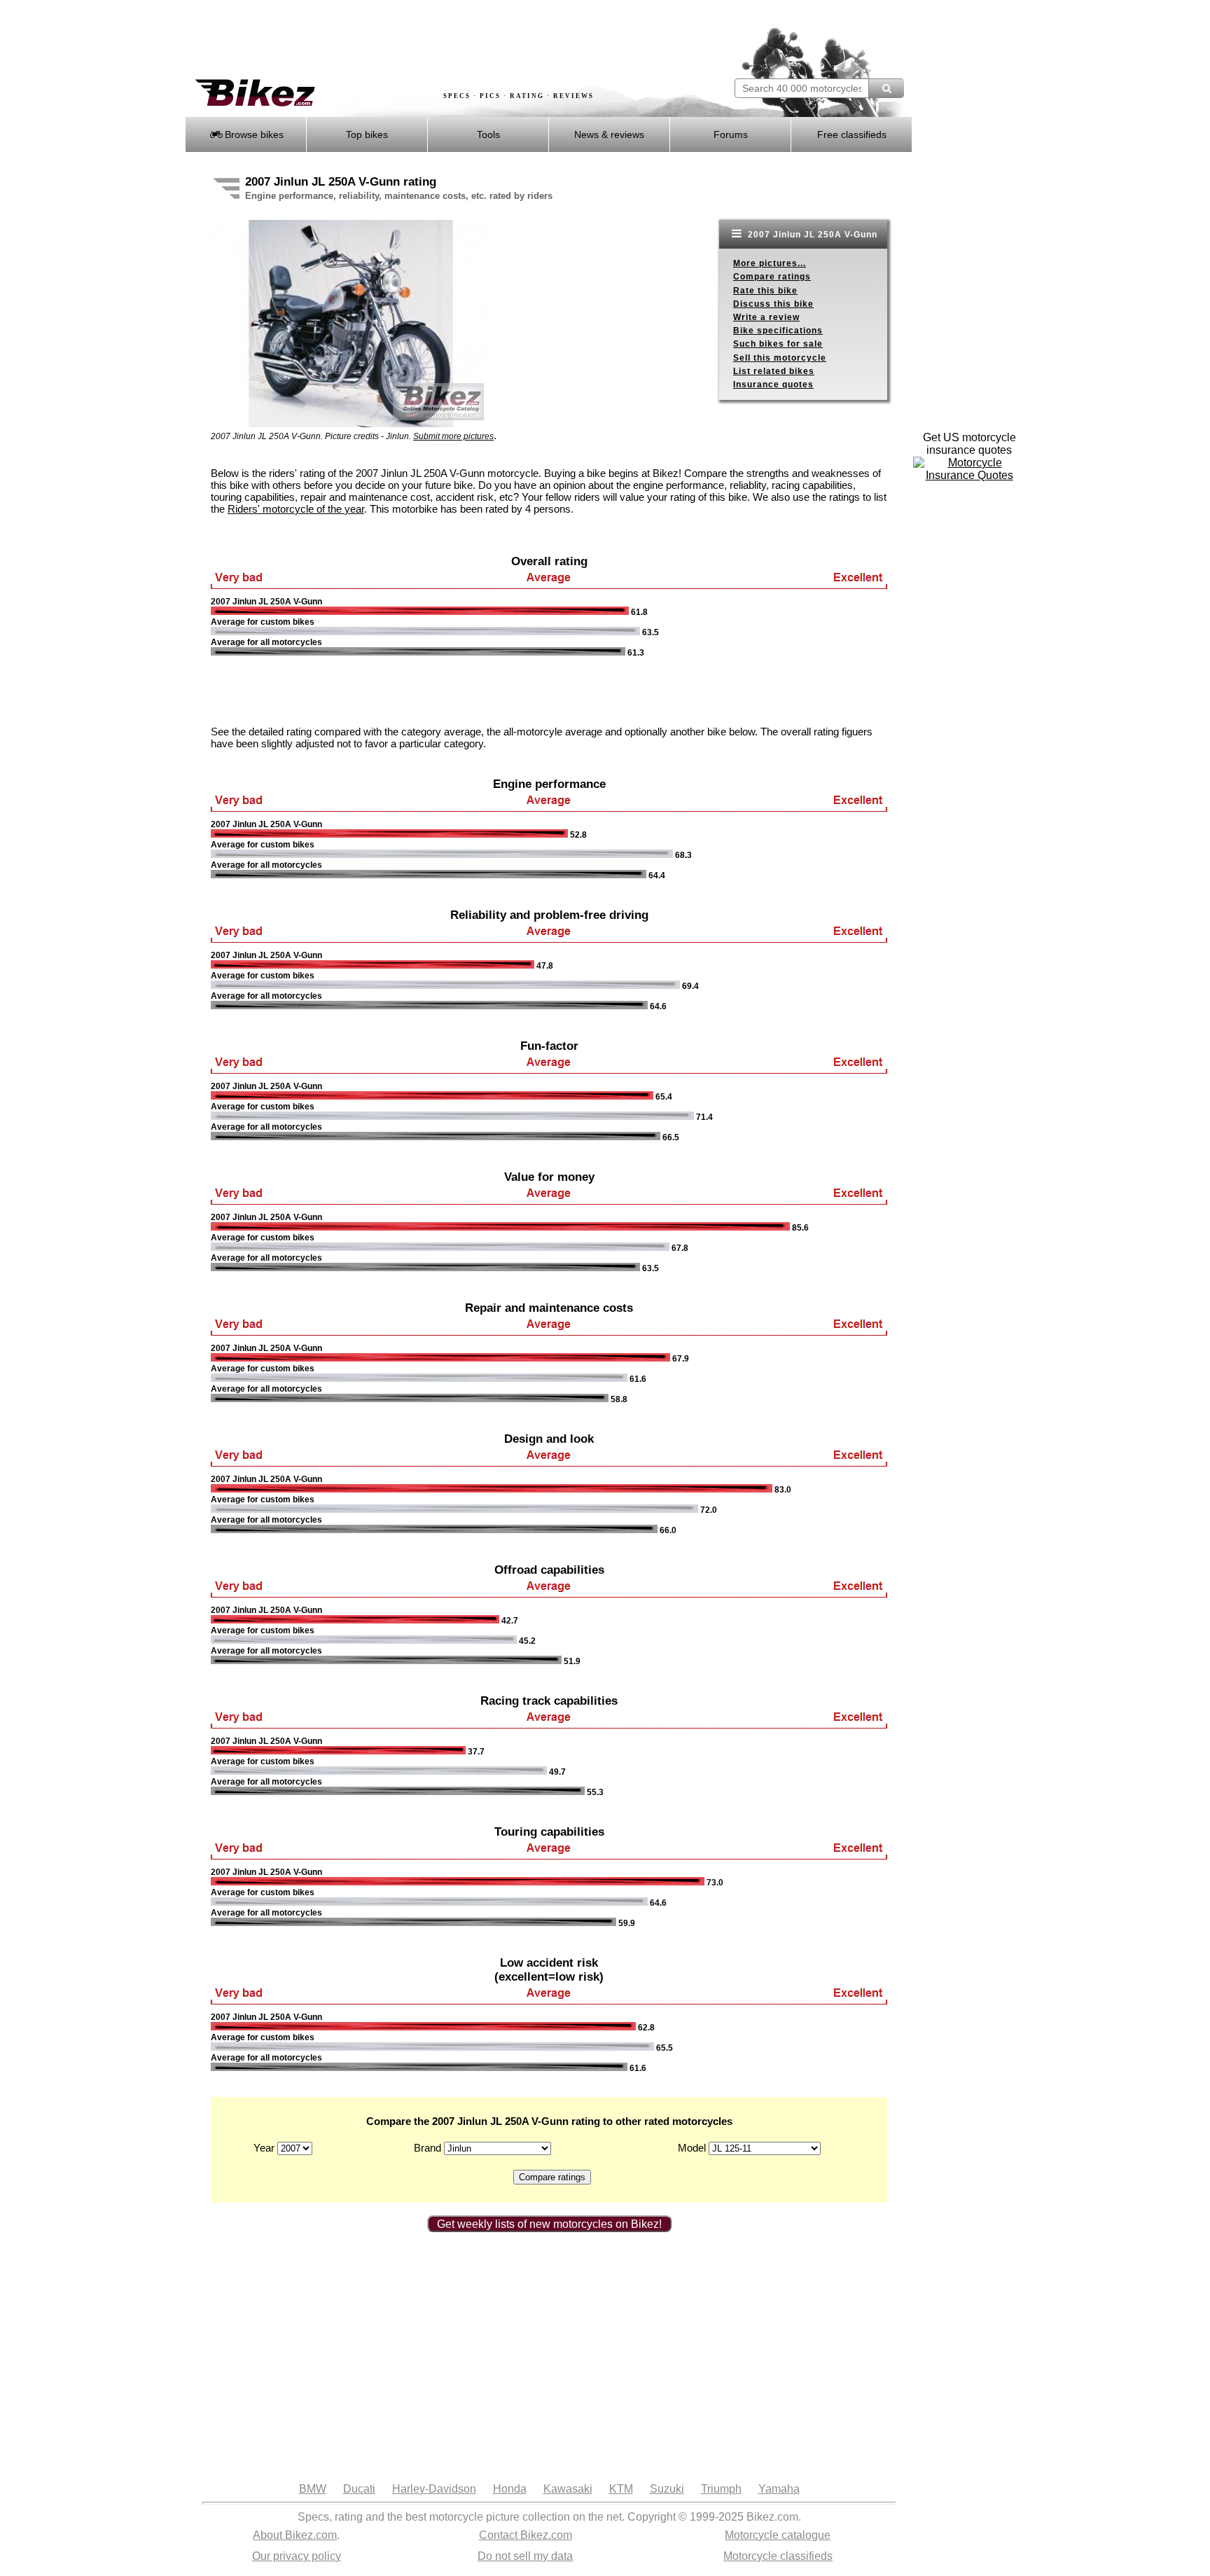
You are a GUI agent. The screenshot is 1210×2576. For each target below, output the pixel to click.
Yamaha (779, 2489)
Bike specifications (778, 331)
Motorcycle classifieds (778, 2556)
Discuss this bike (773, 304)
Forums (731, 134)
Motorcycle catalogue (778, 2535)
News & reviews (609, 134)
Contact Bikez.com (526, 2535)
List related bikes (774, 371)
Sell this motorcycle (780, 358)
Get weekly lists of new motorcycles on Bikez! (549, 2224)
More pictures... (770, 263)
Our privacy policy (297, 2556)
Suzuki (667, 2489)
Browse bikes (253, 134)
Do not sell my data (525, 2556)
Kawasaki (568, 2489)
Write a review (766, 317)
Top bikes (367, 134)
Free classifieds (852, 134)
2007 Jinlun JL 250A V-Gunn (811, 235)
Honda (510, 2489)
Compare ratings (772, 277)
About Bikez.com (295, 2535)
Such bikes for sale (778, 344)
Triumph (721, 2489)
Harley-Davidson (434, 2489)
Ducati (359, 2489)
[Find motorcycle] (886, 88)
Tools (488, 134)
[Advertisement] (440, 40)
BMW (313, 2489)
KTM (621, 2489)
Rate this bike (765, 291)
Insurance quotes (773, 385)
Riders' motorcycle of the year (296, 509)
